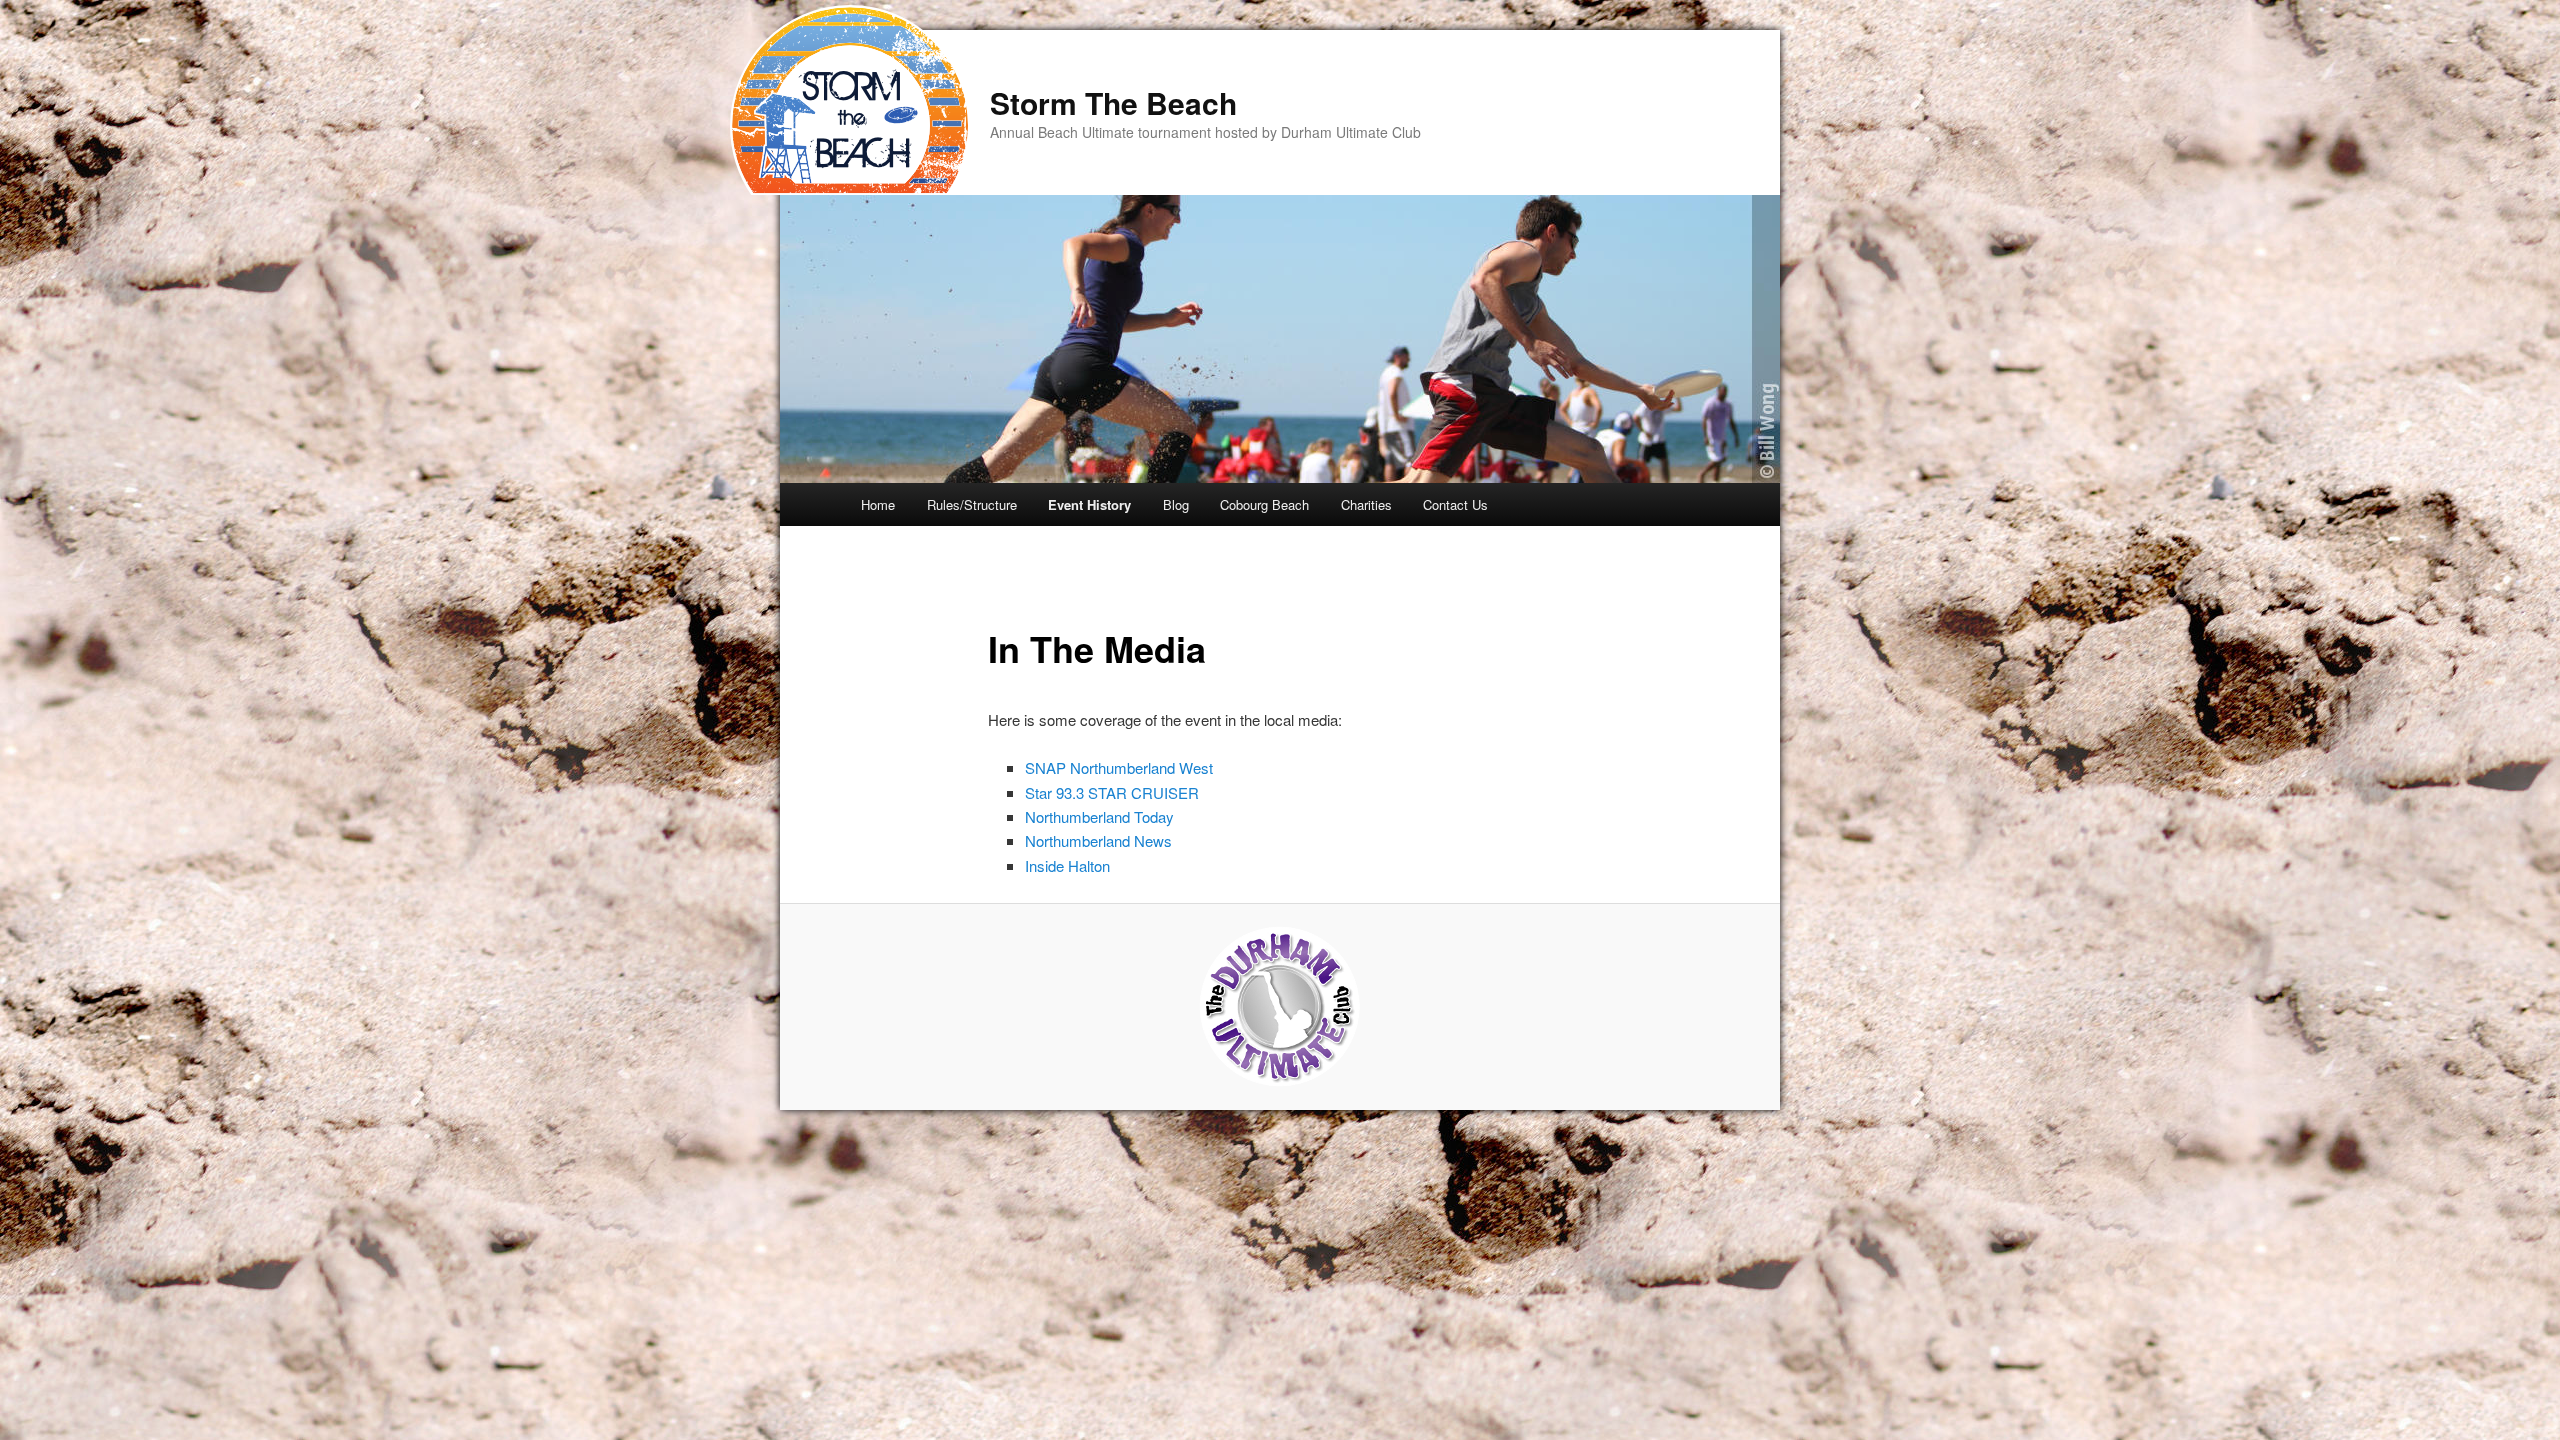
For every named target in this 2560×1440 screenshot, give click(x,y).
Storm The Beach (1113, 102)
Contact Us (1455, 504)
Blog (1176, 504)
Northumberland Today (1099, 816)
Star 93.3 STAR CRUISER (1112, 792)
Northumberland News (1098, 840)
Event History (1089, 504)
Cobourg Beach (1264, 504)
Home (878, 504)
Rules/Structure (972, 504)
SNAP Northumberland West (1119, 767)
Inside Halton (1067, 865)
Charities (1366, 504)
